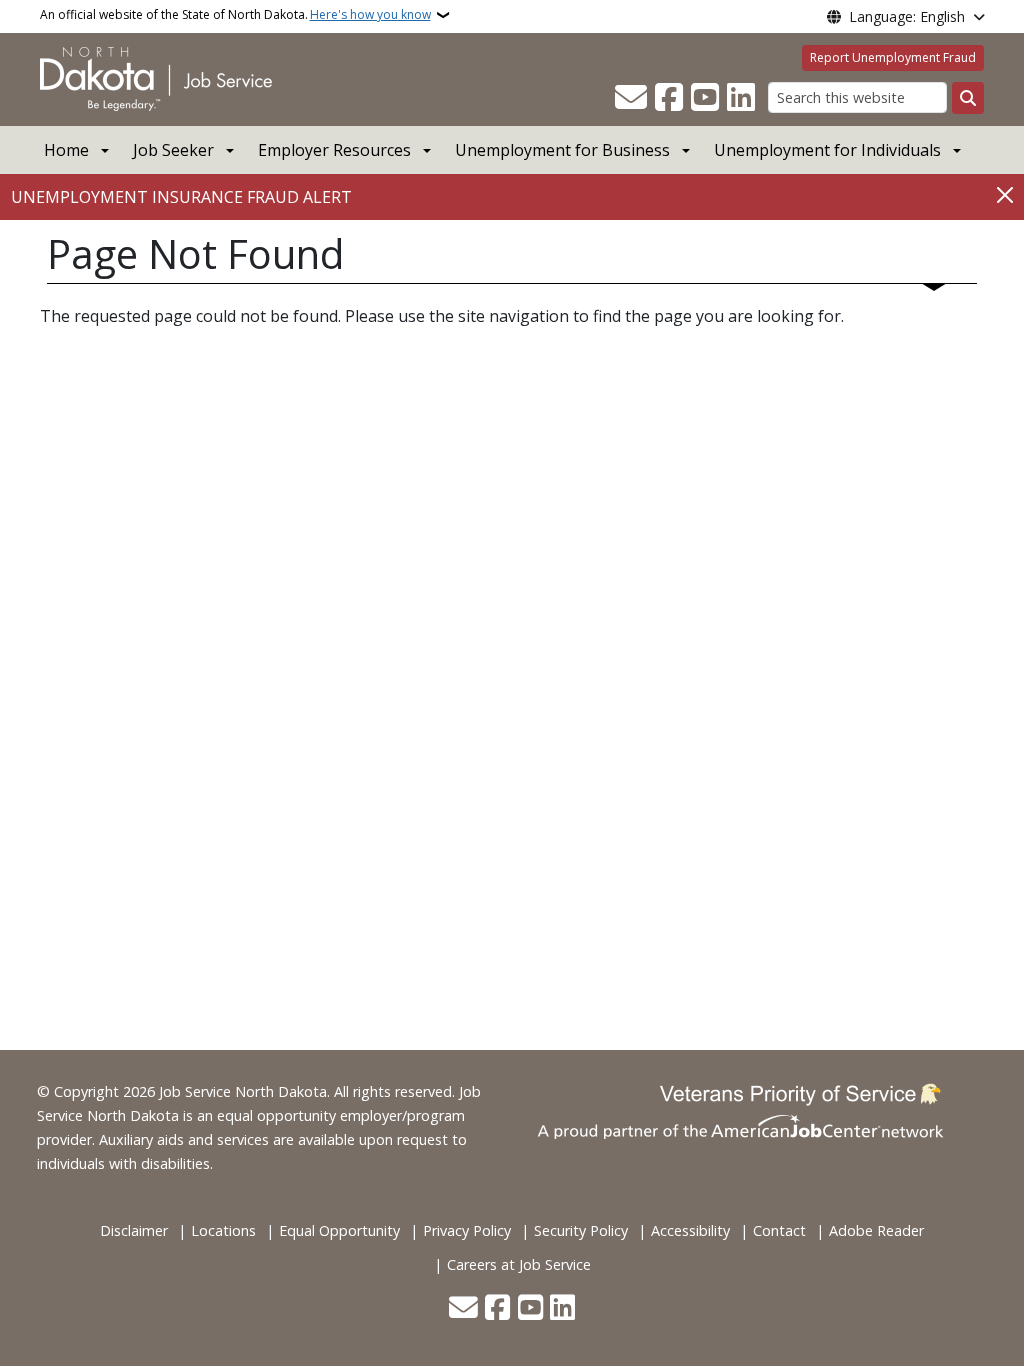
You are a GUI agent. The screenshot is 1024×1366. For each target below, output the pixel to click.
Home (66, 150)
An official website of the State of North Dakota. (235, 14)
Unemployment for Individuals (827, 150)
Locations (223, 1230)
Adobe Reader (876, 1230)
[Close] (1005, 195)
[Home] (156, 78)
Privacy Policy (467, 1230)
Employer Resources (334, 150)
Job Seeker (173, 150)
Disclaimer (134, 1230)
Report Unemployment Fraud (893, 57)
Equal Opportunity (339, 1230)
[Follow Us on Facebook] (669, 98)
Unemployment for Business (562, 150)
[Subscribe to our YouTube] (705, 98)
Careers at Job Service (519, 1264)
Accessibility (690, 1230)
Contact (779, 1230)
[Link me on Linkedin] (741, 98)
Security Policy (581, 1230)
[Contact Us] (631, 98)
